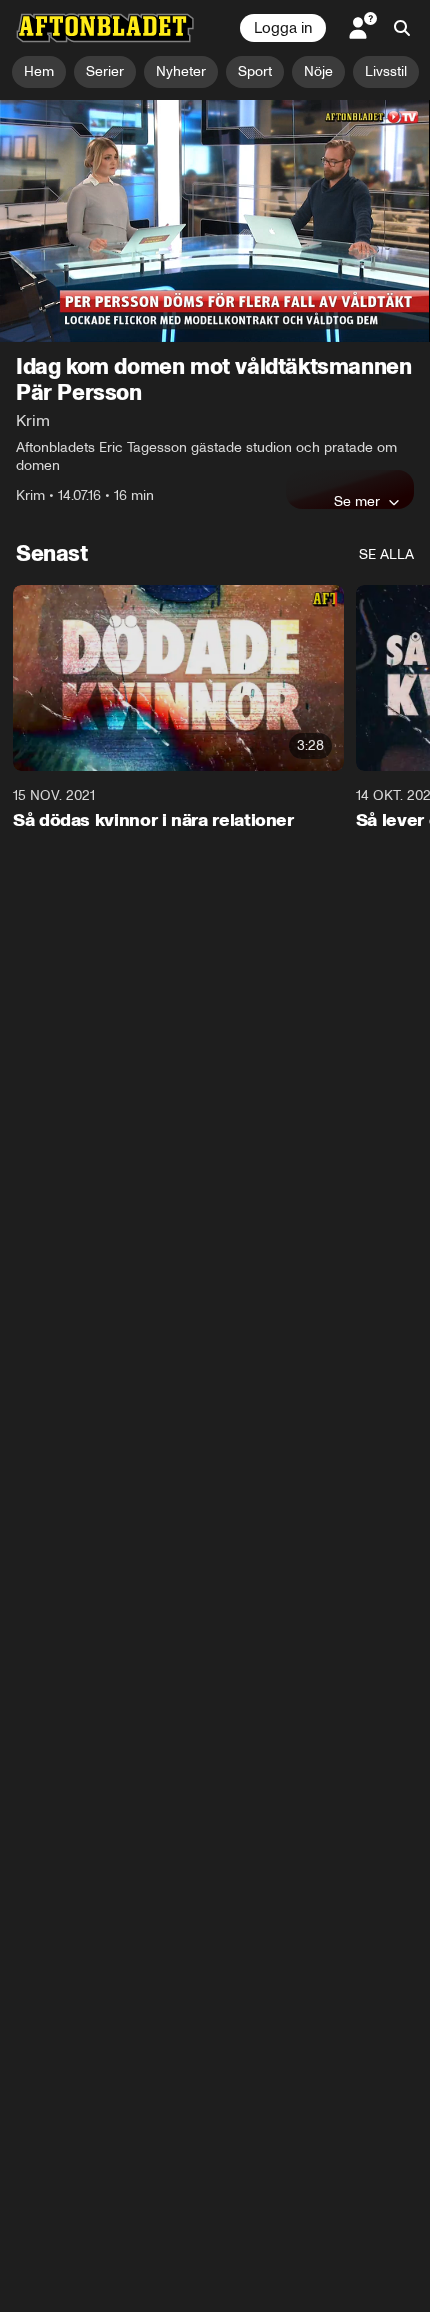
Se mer (357, 501)
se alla (386, 554)
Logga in (283, 28)
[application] (215, 221)
